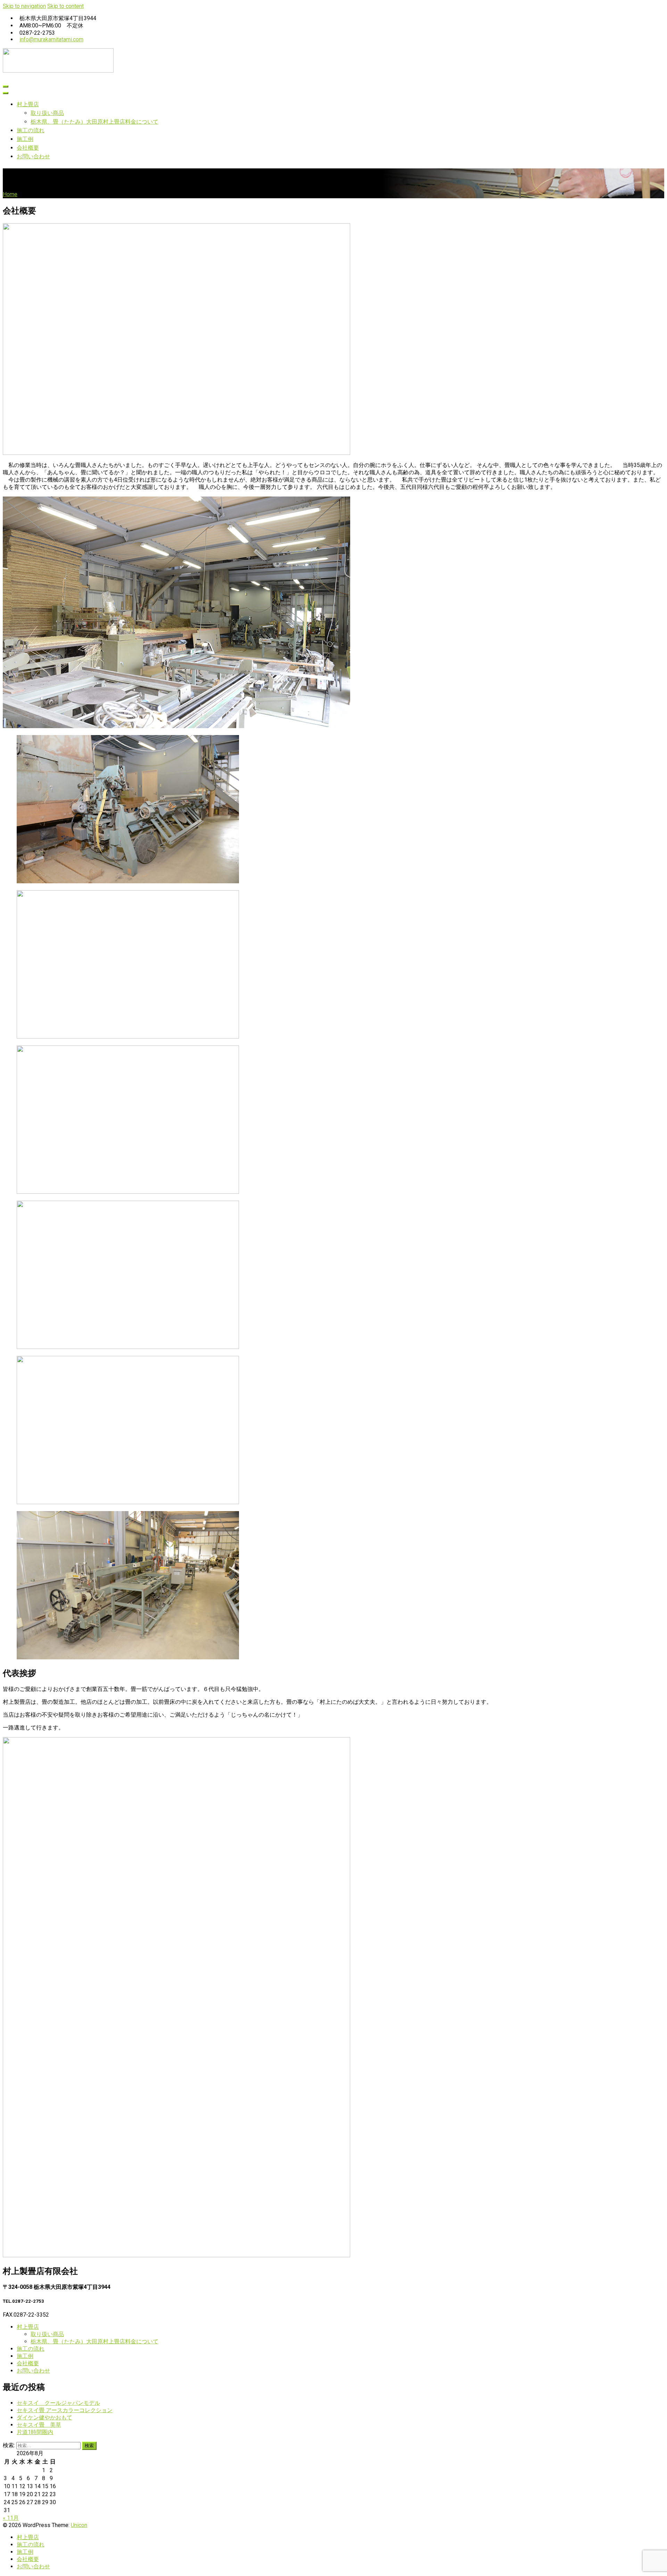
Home (10, 194)
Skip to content (65, 6)
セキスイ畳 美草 (39, 2425)
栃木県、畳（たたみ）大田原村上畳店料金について (94, 122)
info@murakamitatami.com (51, 39)
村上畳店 (28, 104)
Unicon (79, 2525)
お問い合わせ (33, 156)
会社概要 (28, 148)
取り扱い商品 (47, 113)
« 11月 (11, 2518)
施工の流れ (31, 130)
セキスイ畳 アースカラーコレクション (65, 2410)
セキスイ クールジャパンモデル (58, 2403)
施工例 (25, 139)
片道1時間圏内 (35, 2432)
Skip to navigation (24, 6)
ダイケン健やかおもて (44, 2417)
